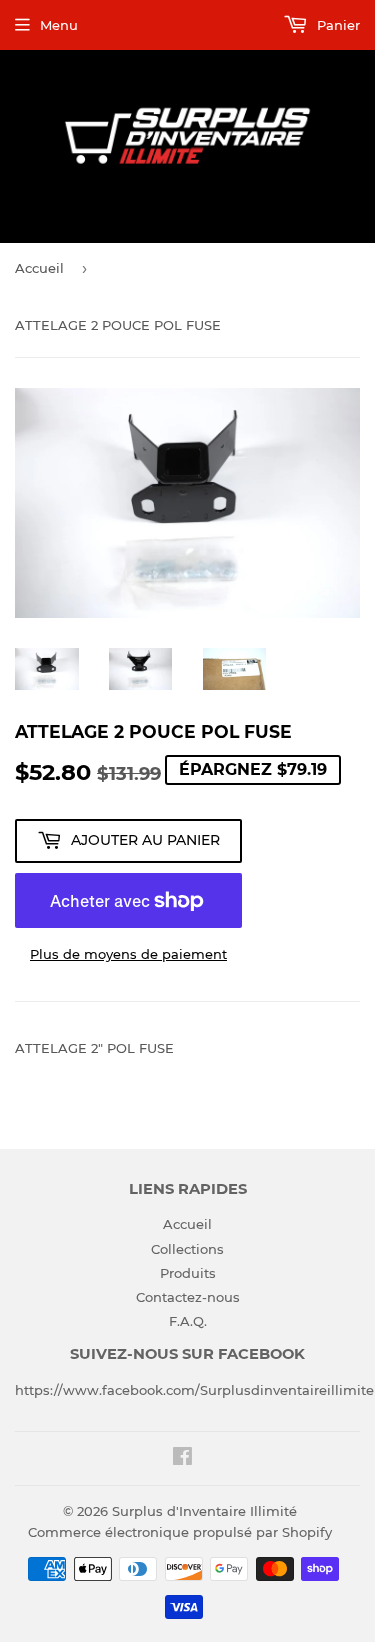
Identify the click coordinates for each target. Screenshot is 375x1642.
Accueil (39, 268)
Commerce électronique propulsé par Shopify (180, 1532)
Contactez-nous (188, 1297)
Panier (336, 25)
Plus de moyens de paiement (128, 954)
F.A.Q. (188, 1321)
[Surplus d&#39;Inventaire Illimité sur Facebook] (182, 1459)
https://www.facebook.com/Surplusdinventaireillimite (194, 1390)
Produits (188, 1273)
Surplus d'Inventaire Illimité (204, 1511)
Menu (59, 25)
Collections (187, 1249)
